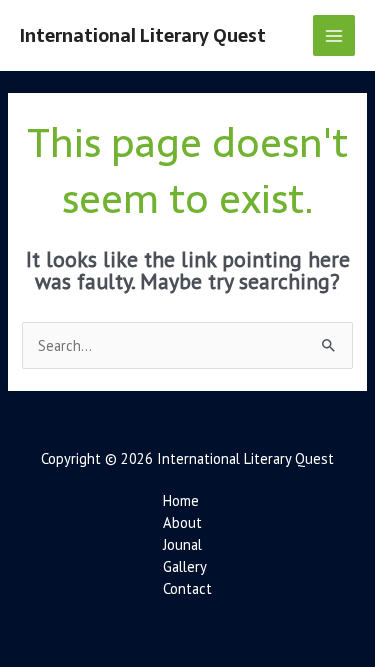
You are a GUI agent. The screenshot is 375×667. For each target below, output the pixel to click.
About (182, 522)
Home (181, 500)
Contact (187, 588)
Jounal (182, 544)
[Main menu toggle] (334, 36)
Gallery (185, 566)
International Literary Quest (143, 35)
